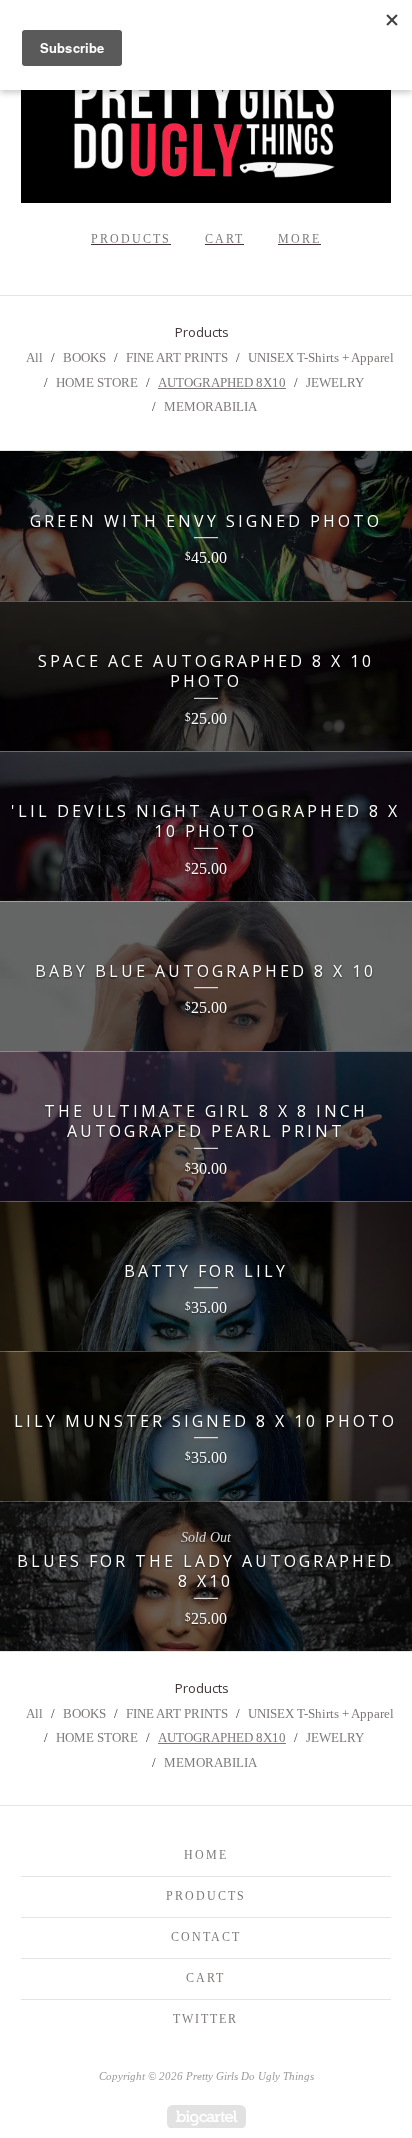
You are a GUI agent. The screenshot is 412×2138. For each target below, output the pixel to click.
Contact (206, 1937)
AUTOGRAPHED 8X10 (222, 382)
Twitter (205, 2019)
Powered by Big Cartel (206, 2116)
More (299, 239)
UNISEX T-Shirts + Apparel (321, 357)
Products (131, 239)
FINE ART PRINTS (177, 357)
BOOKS (84, 357)
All (34, 357)
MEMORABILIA (210, 406)
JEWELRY (335, 382)
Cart (224, 239)
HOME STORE (97, 382)
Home (206, 1855)
